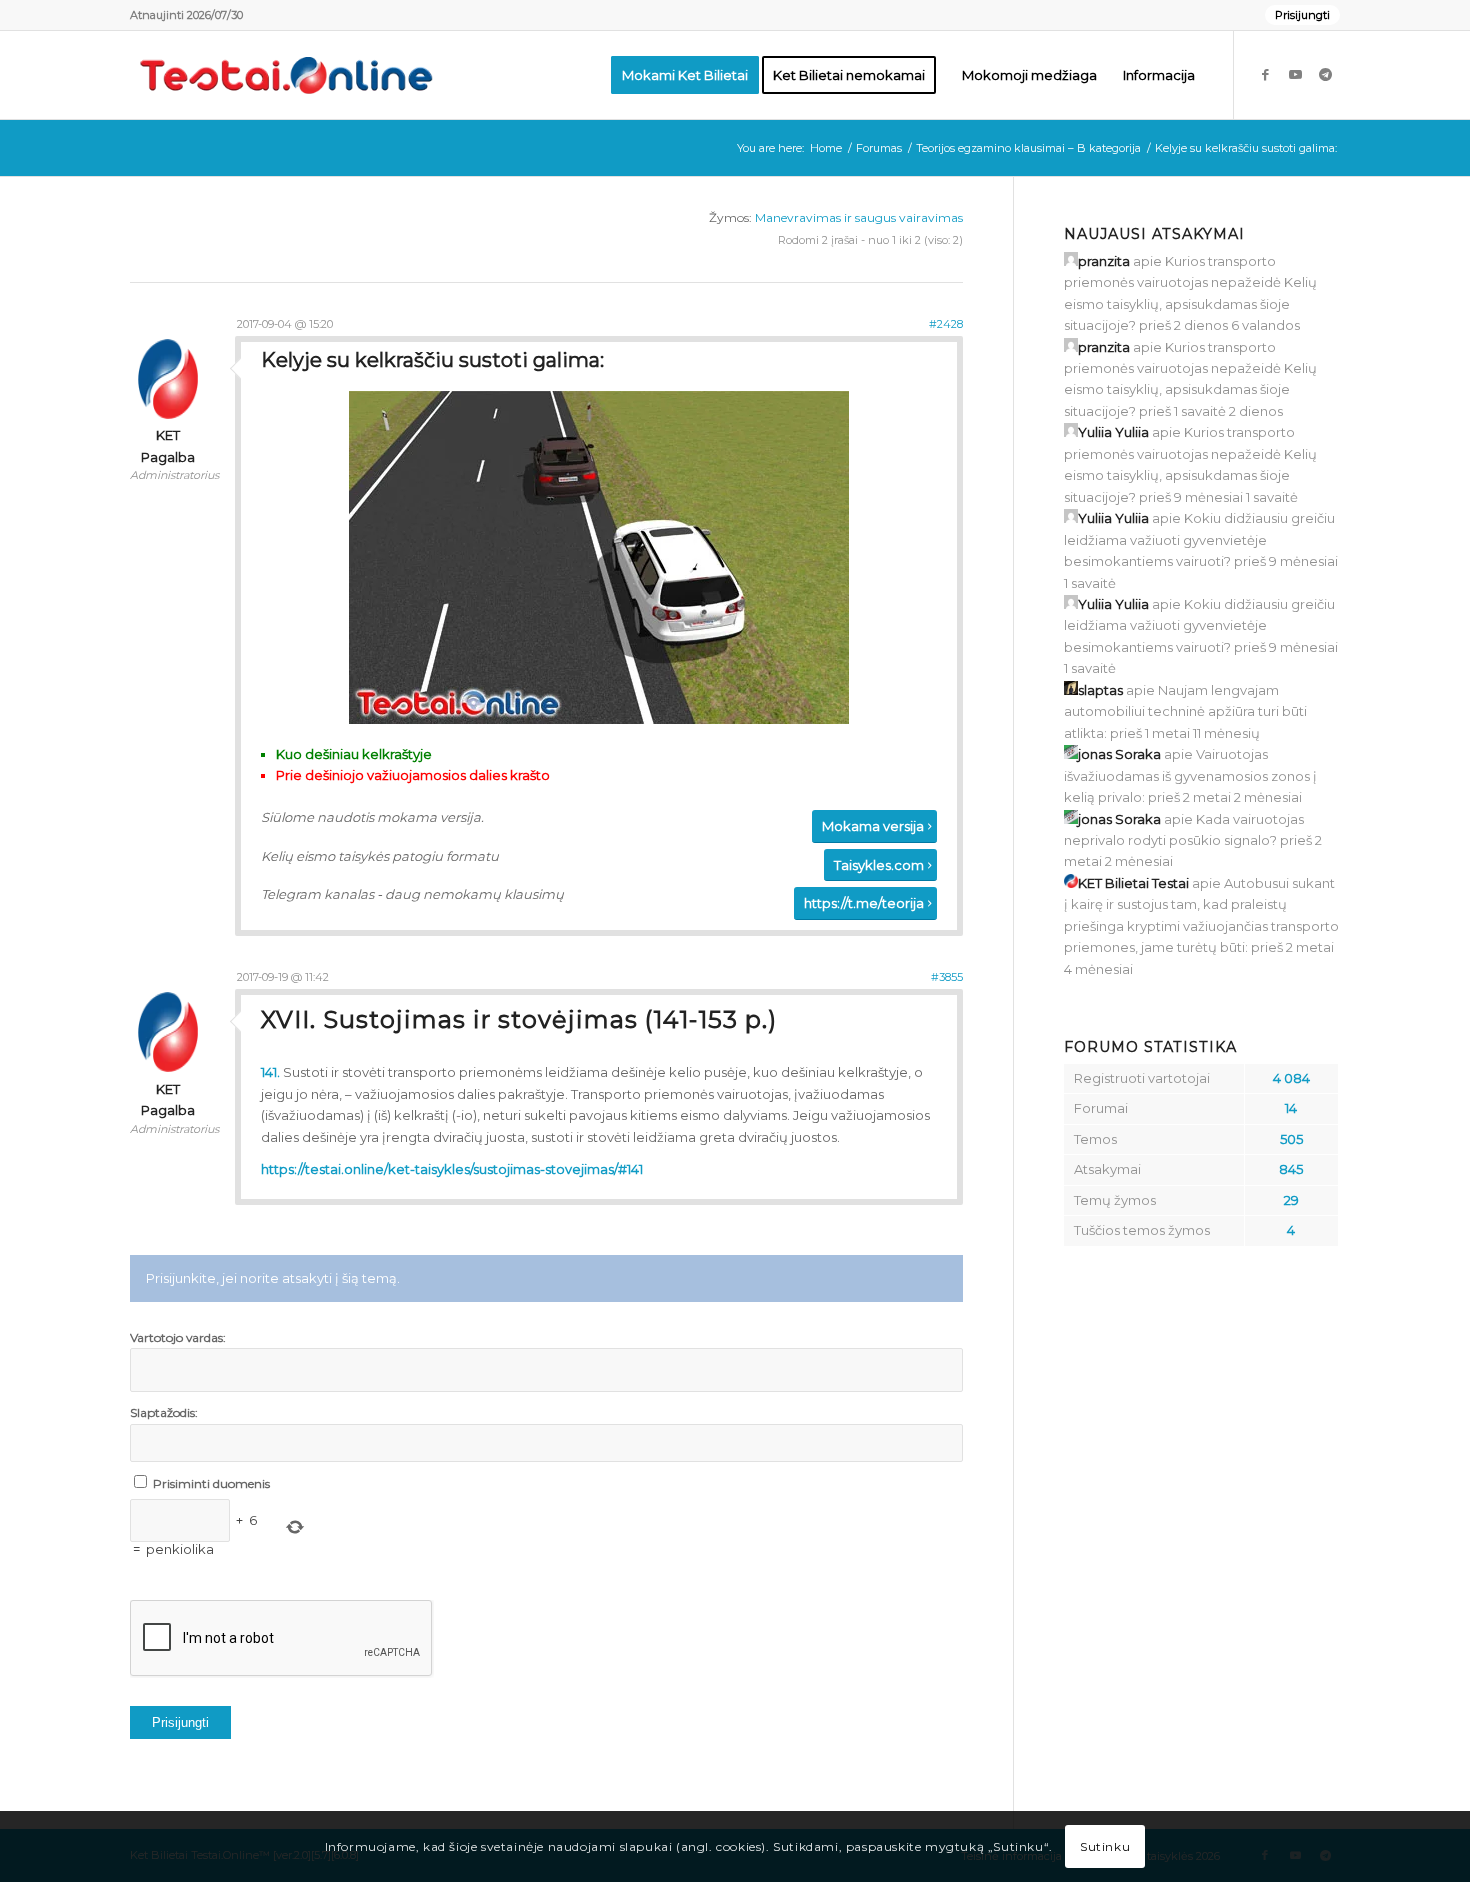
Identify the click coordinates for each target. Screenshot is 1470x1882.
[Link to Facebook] (1265, 74)
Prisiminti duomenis (211, 1483)
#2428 (946, 324)
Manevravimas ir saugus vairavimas (859, 217)
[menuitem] (1297, 15)
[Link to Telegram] (1325, 74)
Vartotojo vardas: (178, 1337)
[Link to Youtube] (1295, 74)
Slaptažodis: (164, 1412)
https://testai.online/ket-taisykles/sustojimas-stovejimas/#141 (452, 1169)
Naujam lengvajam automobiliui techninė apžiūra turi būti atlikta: (1185, 711)
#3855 (947, 977)
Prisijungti (1302, 15)
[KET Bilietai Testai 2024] (286, 75)
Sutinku (1105, 1846)
